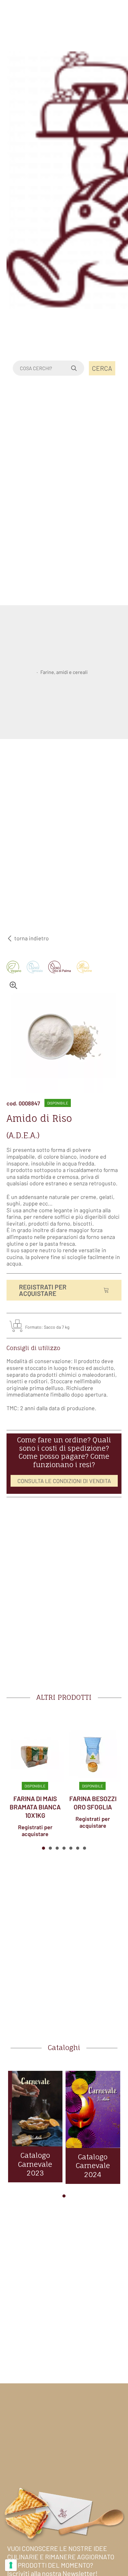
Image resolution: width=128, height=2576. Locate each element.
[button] (43, 1848)
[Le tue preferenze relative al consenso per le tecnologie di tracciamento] (11, 2565)
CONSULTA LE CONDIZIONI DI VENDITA (64, 1481)
